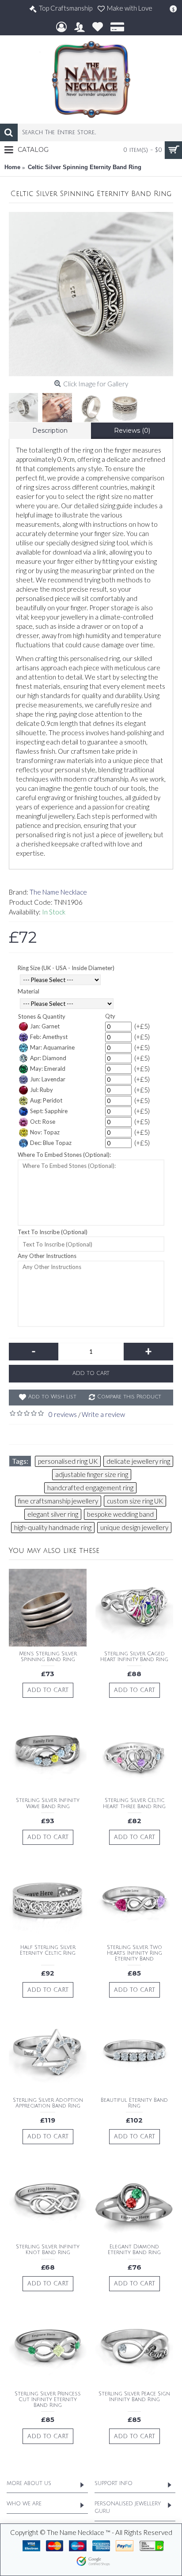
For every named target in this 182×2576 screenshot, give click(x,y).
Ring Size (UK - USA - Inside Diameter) (66, 968)
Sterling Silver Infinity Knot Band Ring (48, 2250)
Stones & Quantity (42, 1016)
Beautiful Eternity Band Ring (134, 2103)
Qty (110, 1016)
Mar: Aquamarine (52, 1047)
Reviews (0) (132, 431)
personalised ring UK (68, 1461)
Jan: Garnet (45, 1026)
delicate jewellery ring (138, 1461)
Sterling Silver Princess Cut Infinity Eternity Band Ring (48, 2400)
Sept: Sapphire (49, 1111)
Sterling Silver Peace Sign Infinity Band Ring (134, 2397)
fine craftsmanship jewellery (58, 1501)
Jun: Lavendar (48, 1079)
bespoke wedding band (120, 1514)
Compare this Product (129, 1397)
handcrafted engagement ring (90, 1488)
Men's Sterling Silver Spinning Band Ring (48, 1657)
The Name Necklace (58, 892)
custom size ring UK (135, 1501)
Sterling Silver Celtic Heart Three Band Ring (134, 1803)
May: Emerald (48, 1069)
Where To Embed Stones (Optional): (64, 1155)
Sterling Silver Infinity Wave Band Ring (48, 1803)
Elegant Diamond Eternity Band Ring (134, 2250)
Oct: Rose (43, 1122)
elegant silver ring (53, 1514)
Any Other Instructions (47, 1256)
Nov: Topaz (45, 1132)
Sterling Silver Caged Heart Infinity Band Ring (134, 1657)
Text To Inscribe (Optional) (53, 1232)
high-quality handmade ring (53, 1527)
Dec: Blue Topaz (51, 1143)
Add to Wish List (52, 1397)
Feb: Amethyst (49, 1037)
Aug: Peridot (46, 1100)
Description (50, 431)
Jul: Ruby (42, 1090)
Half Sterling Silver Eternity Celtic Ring (48, 1950)
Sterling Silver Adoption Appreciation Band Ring (48, 2103)
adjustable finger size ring (92, 1474)
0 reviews (63, 1414)
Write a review (103, 1414)
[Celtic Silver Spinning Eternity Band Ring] (91, 294)
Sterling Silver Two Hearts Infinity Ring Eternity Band (135, 1953)
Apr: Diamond (48, 1058)
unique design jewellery (134, 1527)
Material (28, 991)
